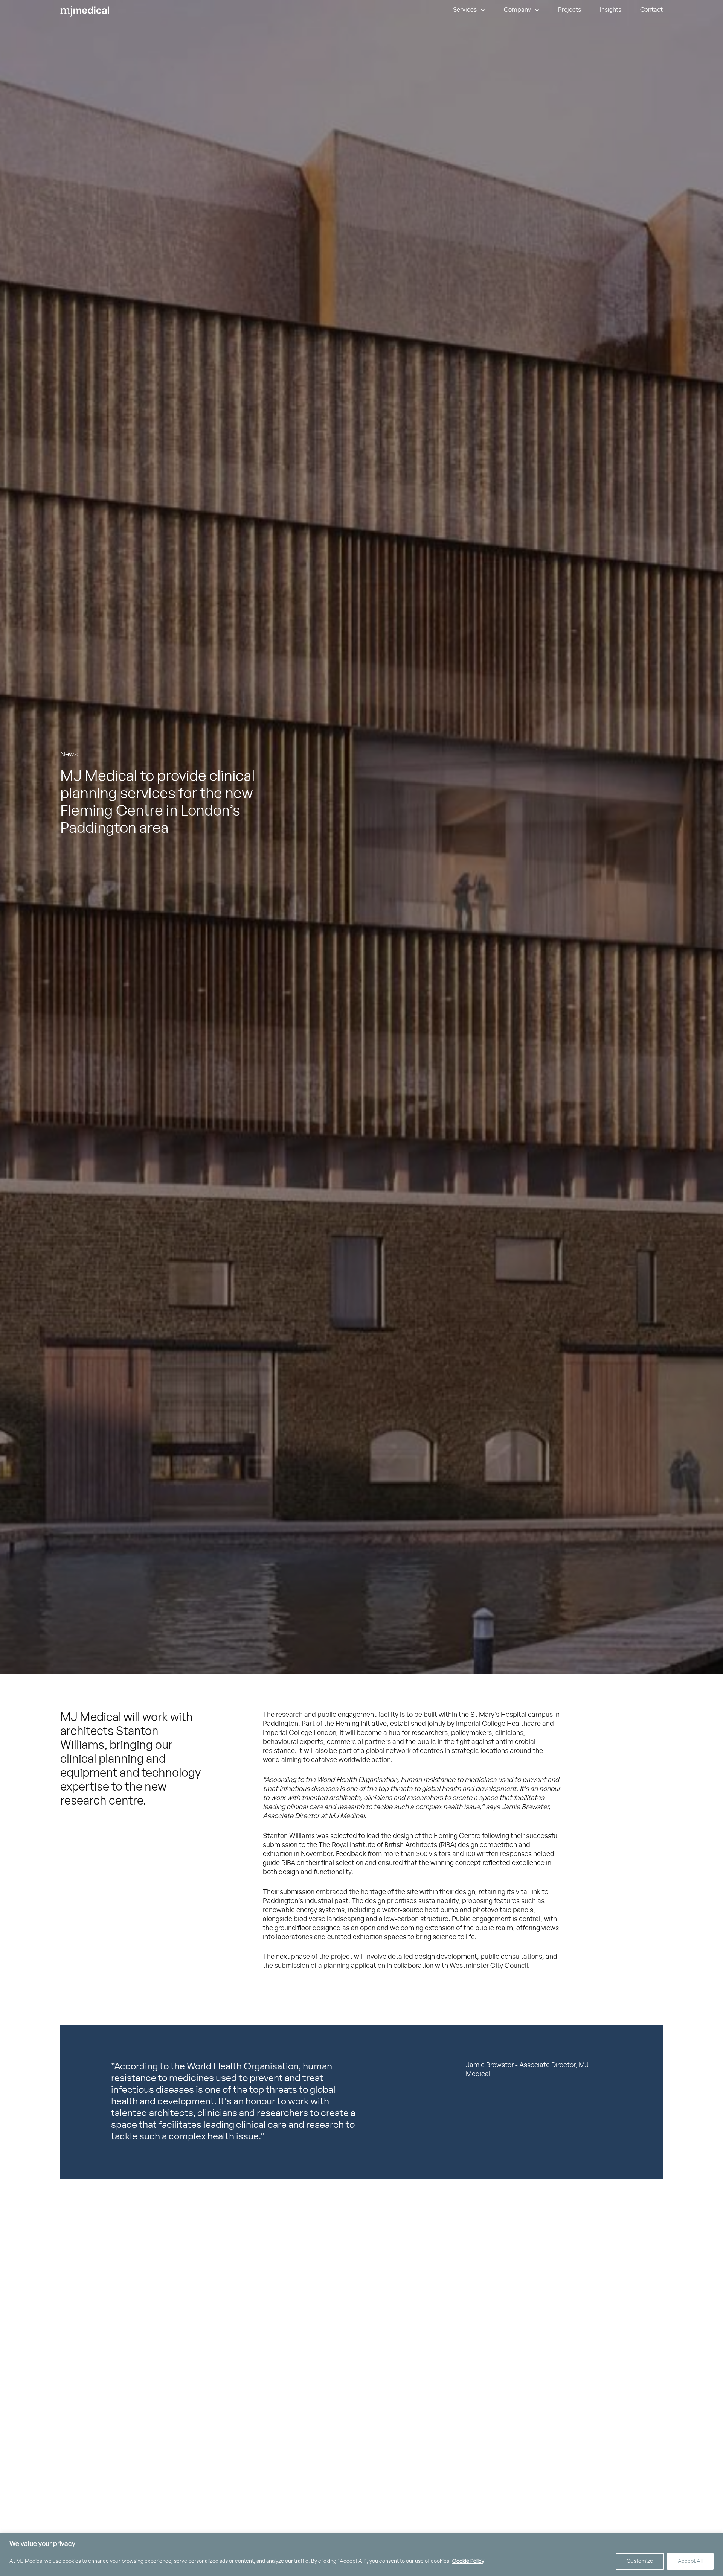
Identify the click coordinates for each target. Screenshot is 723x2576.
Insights (611, 10)
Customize (640, 2561)
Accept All (690, 2561)
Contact (651, 10)
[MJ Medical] (85, 12)
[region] (361, 2554)
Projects (570, 10)
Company (517, 10)
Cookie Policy (468, 2561)
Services (465, 10)
